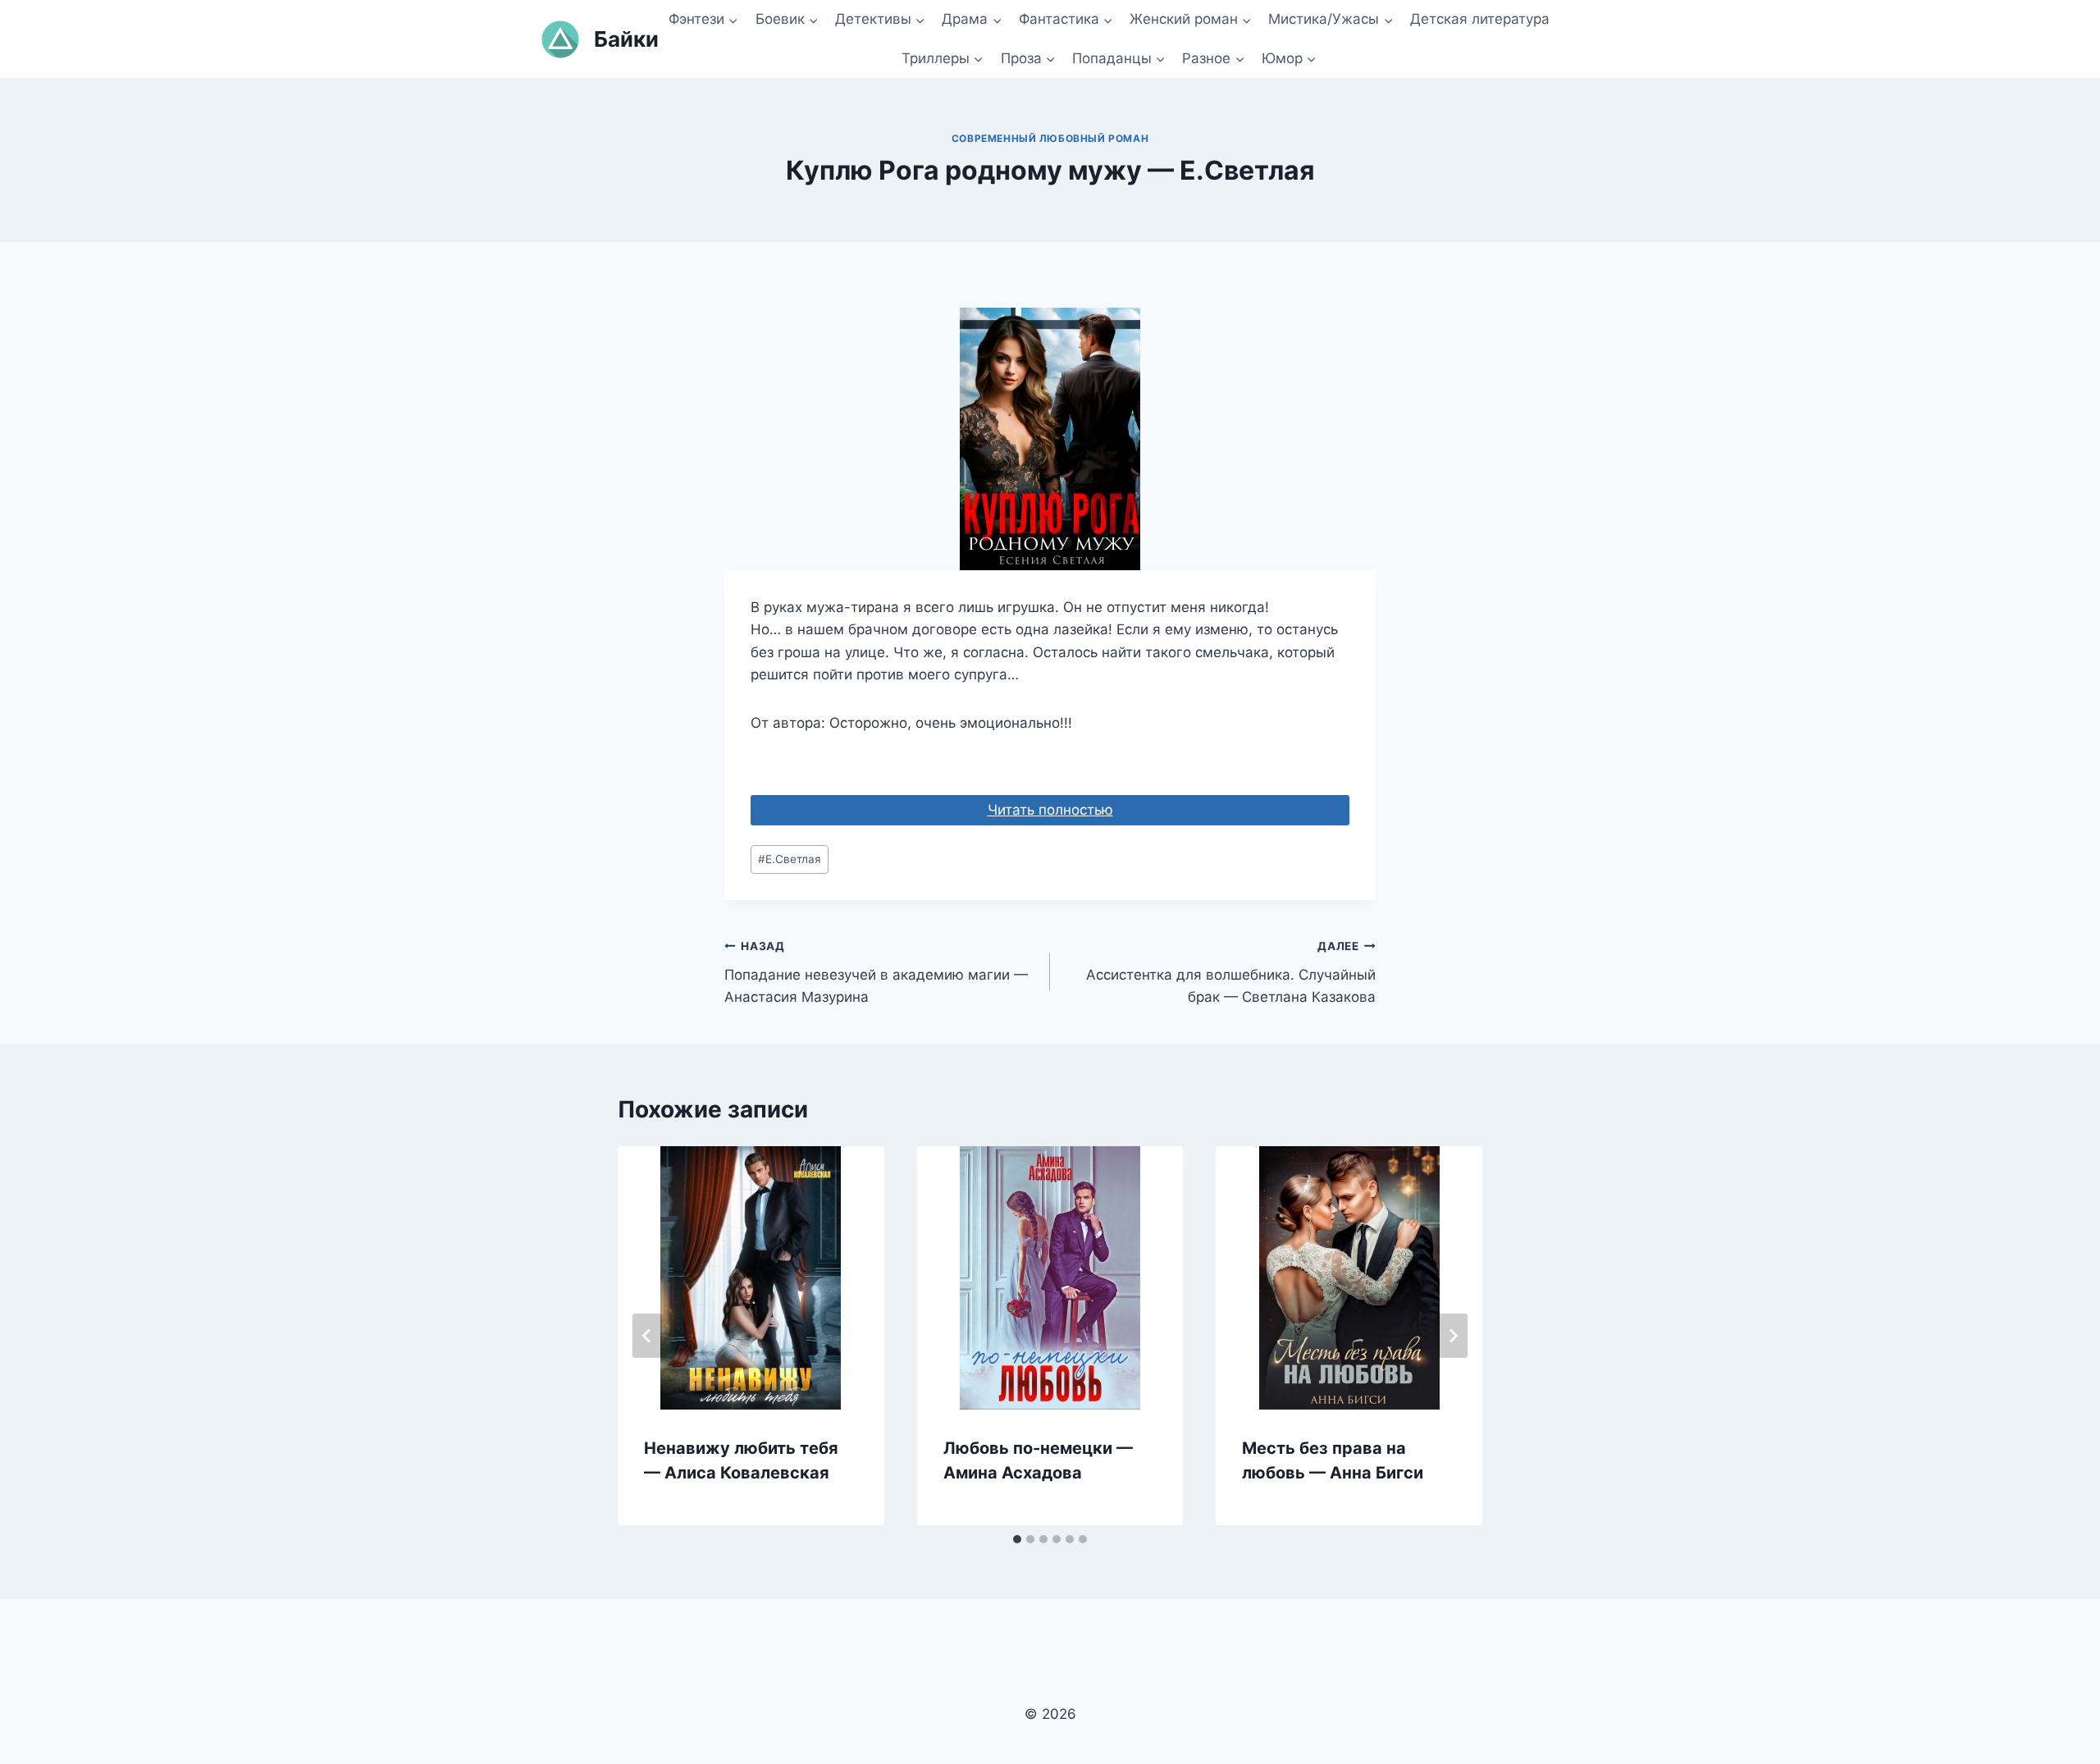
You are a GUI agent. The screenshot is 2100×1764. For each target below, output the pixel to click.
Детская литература (1480, 19)
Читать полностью (1050, 810)
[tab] (1017, 1539)
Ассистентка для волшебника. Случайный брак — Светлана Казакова (1231, 972)
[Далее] (1453, 1336)
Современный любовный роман (1050, 138)
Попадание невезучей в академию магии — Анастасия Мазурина (876, 972)
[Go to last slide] (647, 1336)
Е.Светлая (790, 859)
